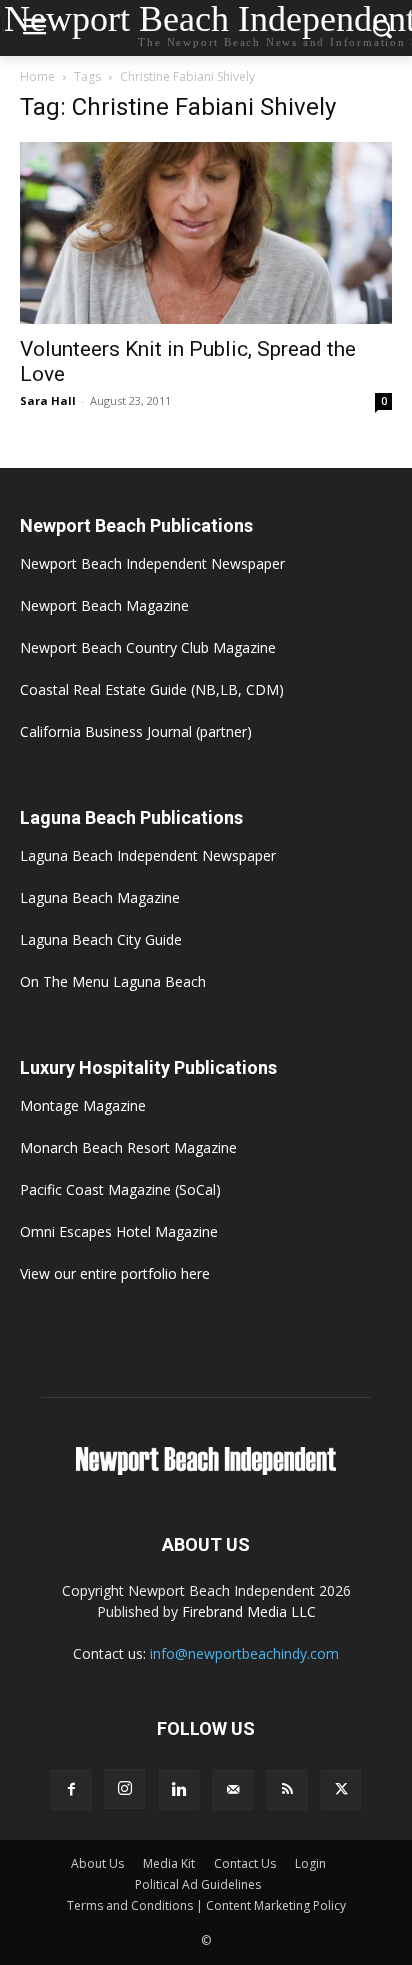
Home (37, 76)
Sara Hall (48, 400)
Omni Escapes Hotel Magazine (119, 1231)
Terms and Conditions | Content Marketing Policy (206, 1905)
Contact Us (245, 1863)
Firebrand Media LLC (249, 1611)
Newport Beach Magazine (104, 605)
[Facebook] (71, 1790)
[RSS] (287, 1790)
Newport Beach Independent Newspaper (152, 563)
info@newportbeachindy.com (244, 1653)
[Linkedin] (179, 1790)
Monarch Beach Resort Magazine (128, 1147)
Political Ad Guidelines (198, 1884)
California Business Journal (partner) (136, 731)
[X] (341, 1790)
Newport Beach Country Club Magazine (148, 647)
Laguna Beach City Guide (101, 939)
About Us (97, 1863)
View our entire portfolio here (115, 1273)
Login (310, 1863)
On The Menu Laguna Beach (113, 981)
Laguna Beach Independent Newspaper (148, 855)
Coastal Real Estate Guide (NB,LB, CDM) (152, 689)
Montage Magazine (83, 1105)
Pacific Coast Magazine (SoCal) (120, 1189)
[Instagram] (125, 1789)
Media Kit (169, 1863)
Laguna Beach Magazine (100, 897)
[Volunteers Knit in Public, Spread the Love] (206, 233)
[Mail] (233, 1790)
